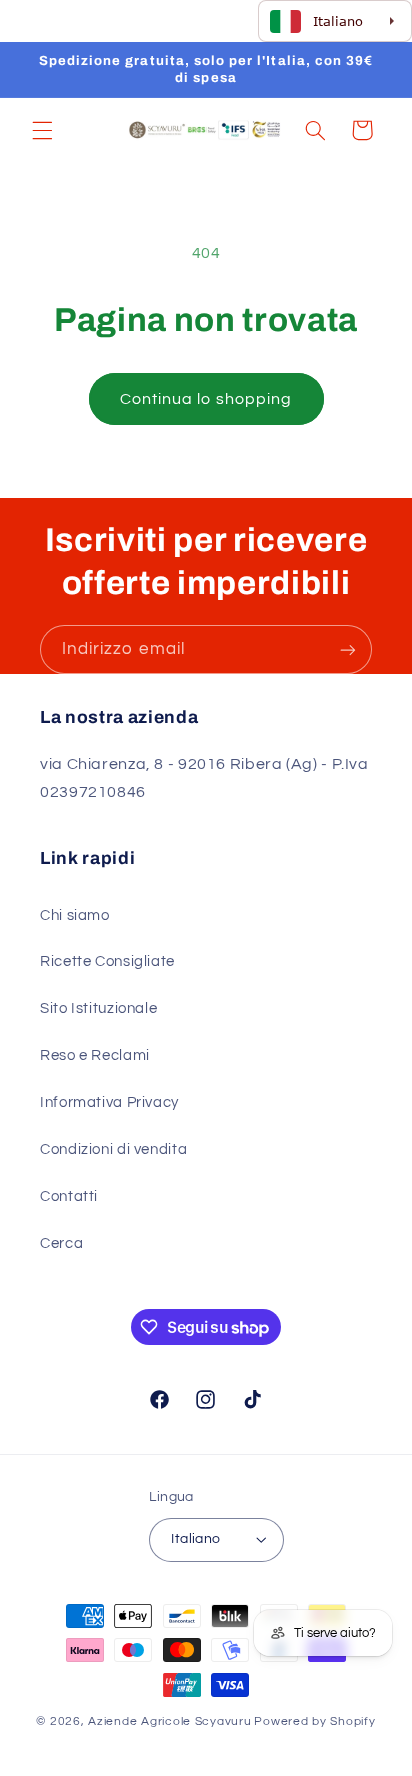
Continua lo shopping (206, 399)
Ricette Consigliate (107, 961)
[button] (42, 130)
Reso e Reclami (95, 1055)
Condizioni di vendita (113, 1149)
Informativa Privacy (109, 1102)
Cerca (61, 1243)
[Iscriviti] (348, 649)
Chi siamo (75, 915)
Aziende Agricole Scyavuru (169, 1721)
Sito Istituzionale (98, 1008)
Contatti (69, 1196)
